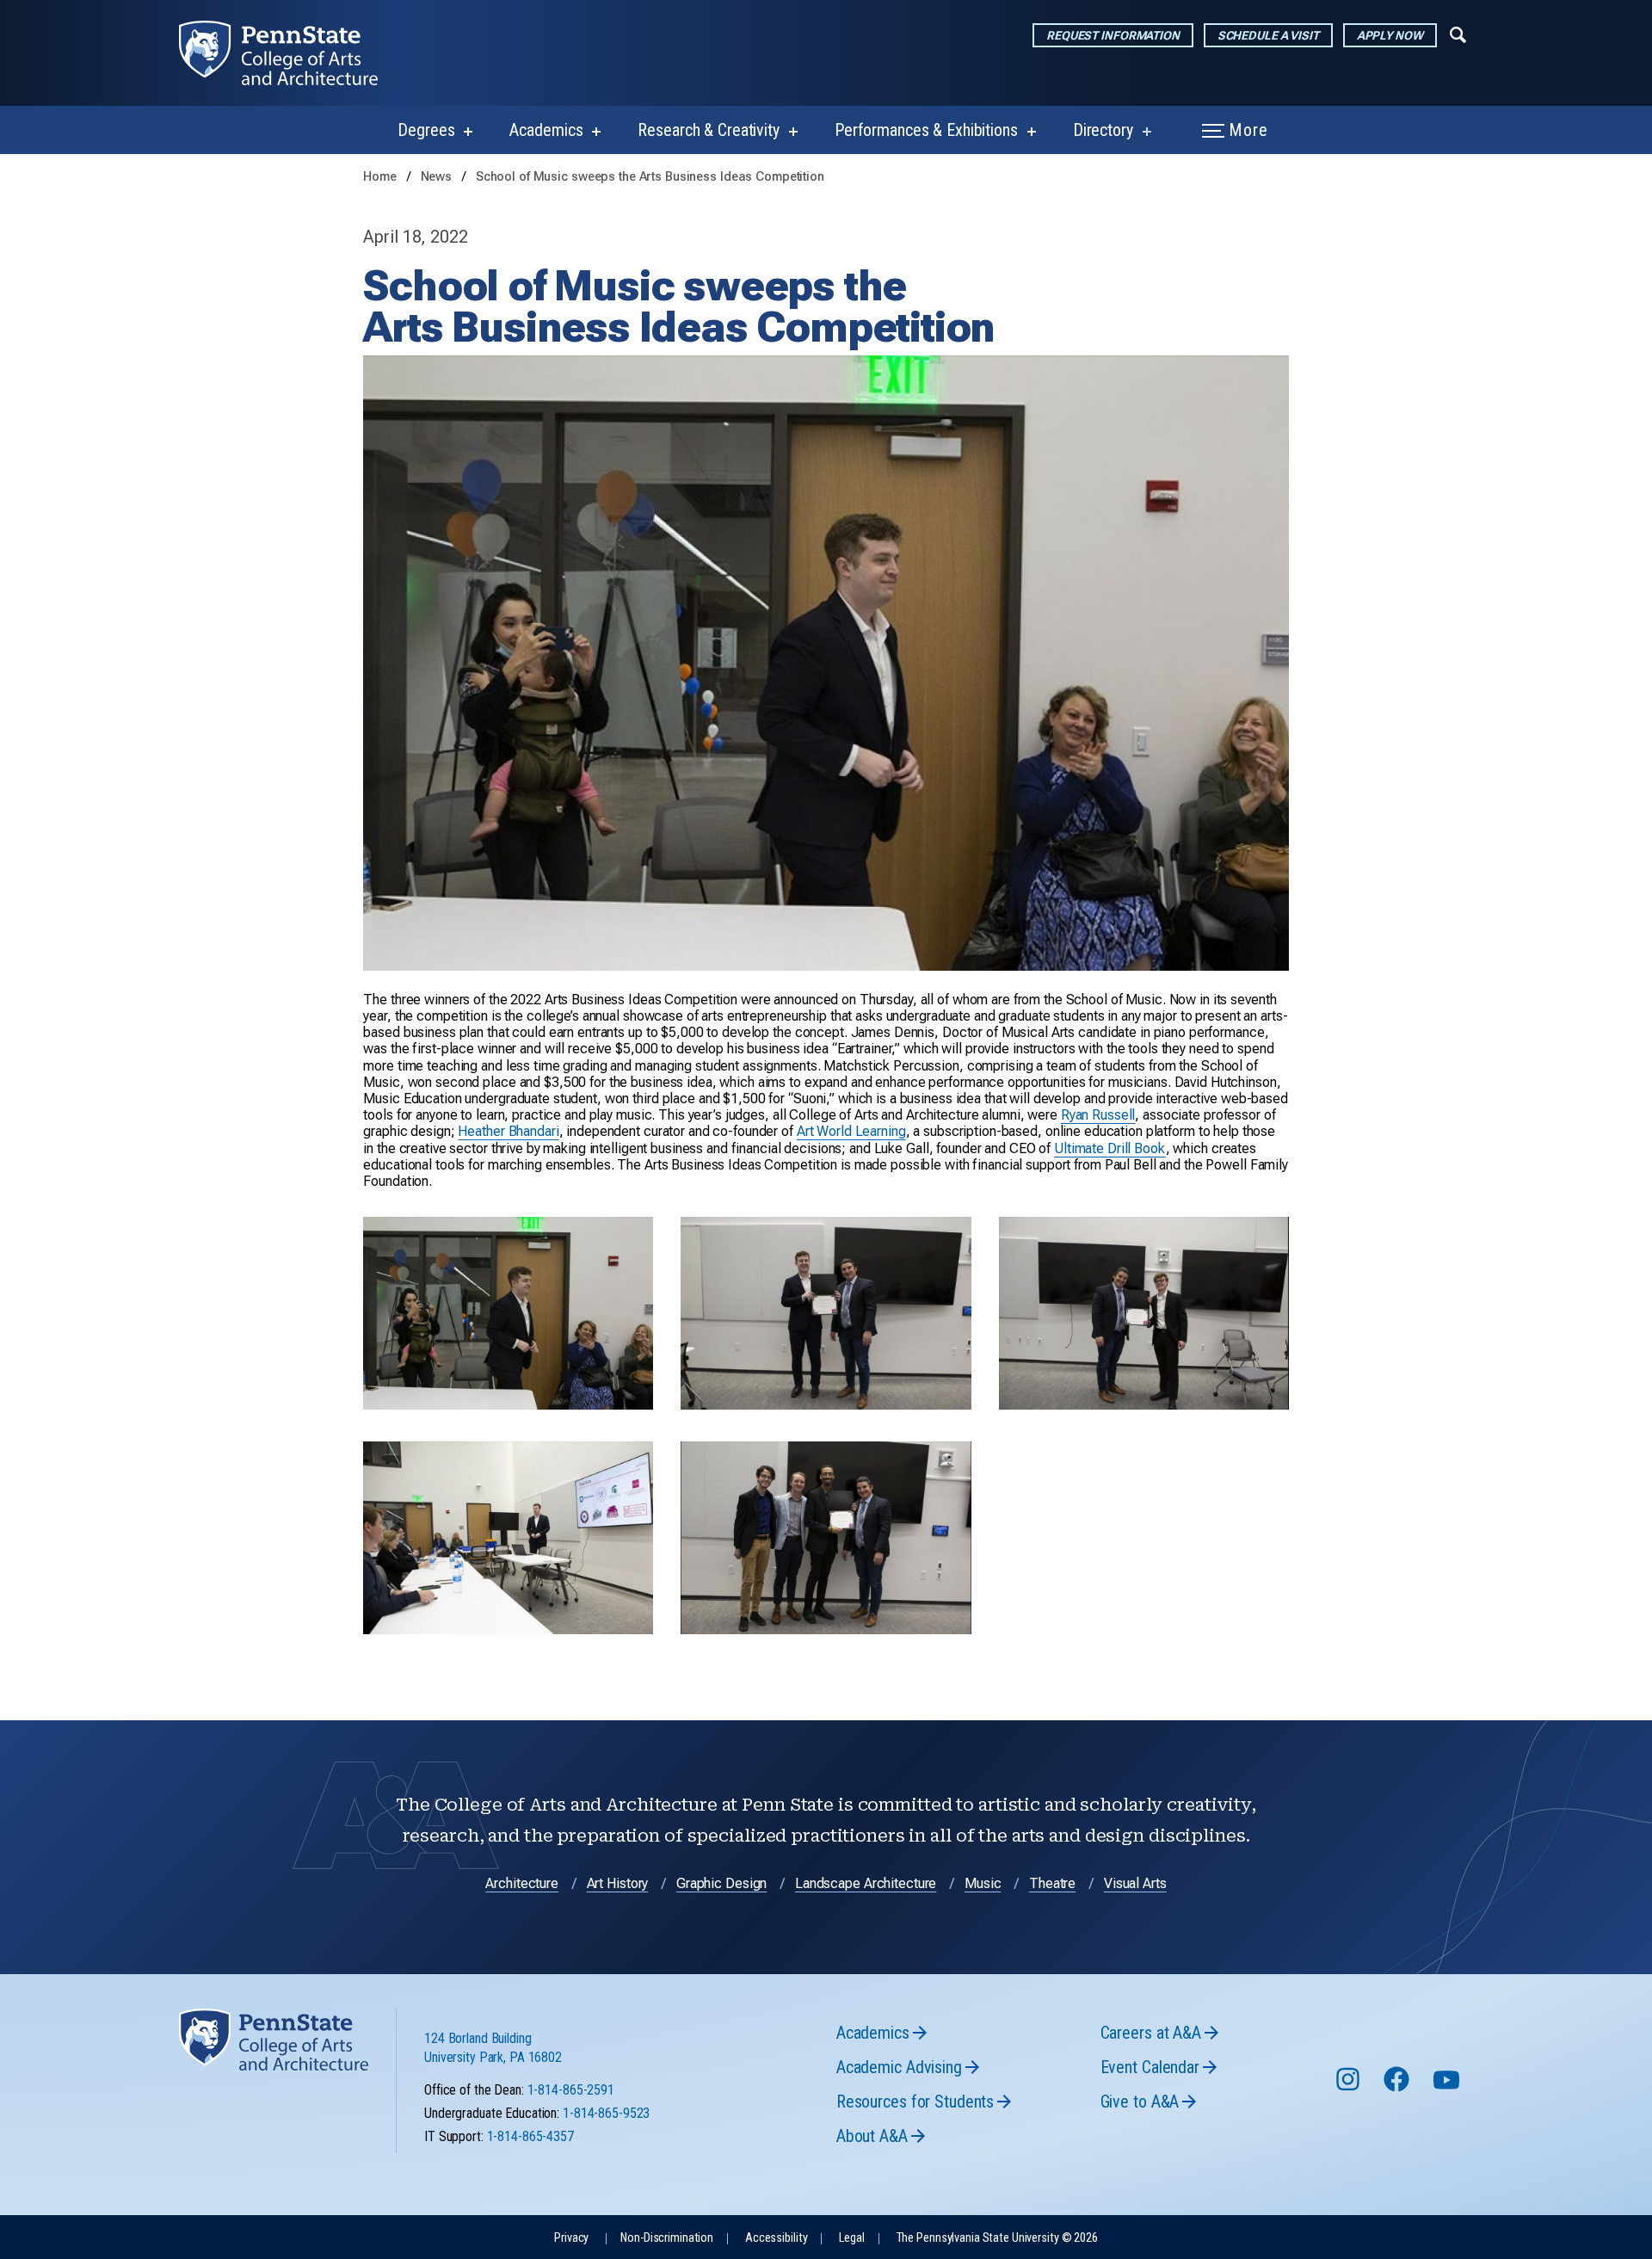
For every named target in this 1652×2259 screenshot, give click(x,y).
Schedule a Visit (1268, 35)
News (438, 177)
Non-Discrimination (667, 2238)
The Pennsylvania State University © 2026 (997, 2238)
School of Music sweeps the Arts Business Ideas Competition (650, 177)
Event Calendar (1150, 2067)
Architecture (522, 1883)
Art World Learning (851, 1131)
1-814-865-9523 (606, 2113)
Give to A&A (1140, 2102)
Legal (851, 2238)
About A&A (872, 2136)
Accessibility (776, 2238)
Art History (618, 1883)
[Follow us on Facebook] (1398, 2087)
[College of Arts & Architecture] (292, 53)
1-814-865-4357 (530, 2136)
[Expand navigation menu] (1458, 34)
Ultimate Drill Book (1110, 1148)
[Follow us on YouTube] (1448, 2087)
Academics (546, 130)
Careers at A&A (1151, 2033)
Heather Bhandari (508, 1131)
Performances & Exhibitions (926, 130)
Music (983, 1883)
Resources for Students (915, 2102)
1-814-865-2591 (571, 2090)
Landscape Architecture (866, 1883)
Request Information (1113, 35)
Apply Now (1390, 35)
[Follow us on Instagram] (1350, 2087)
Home (380, 177)
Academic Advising (899, 2067)
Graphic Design (721, 1883)
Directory (1103, 130)
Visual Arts (1135, 1883)
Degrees (426, 130)
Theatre (1052, 1883)
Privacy (571, 2238)
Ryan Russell (1098, 1115)
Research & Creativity (708, 130)
